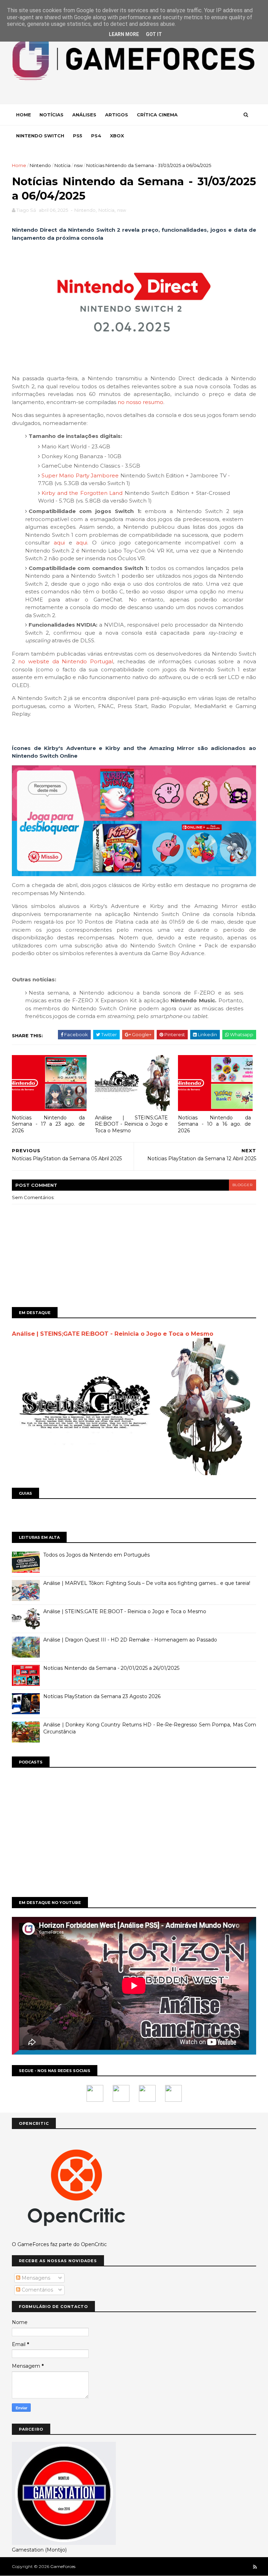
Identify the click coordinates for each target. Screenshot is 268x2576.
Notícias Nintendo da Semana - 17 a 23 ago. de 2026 (48, 1124)
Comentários (37, 2290)
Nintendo (40, 165)
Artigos (117, 115)
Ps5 (78, 136)
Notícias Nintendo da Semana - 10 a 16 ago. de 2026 (214, 1124)
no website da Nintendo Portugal (66, 661)
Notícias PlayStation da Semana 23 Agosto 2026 (102, 1696)
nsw (78, 165)
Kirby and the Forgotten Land (82, 493)
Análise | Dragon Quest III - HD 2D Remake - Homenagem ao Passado (130, 1640)
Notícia (62, 165)
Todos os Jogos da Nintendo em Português (96, 1555)
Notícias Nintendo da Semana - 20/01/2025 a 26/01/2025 (111, 1668)
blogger (243, 1185)
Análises (84, 115)
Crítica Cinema (157, 115)
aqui (59, 543)
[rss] (255, 2567)
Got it (154, 34)
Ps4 (96, 136)
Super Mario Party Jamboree (80, 475)
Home (24, 115)
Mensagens (35, 2278)
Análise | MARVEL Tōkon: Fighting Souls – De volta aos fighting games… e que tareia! (147, 1583)
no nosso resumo (140, 402)
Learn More (124, 34)
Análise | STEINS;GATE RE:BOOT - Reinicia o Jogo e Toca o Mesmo (131, 1124)
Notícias (51, 115)
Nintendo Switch (40, 136)
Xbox (117, 136)
